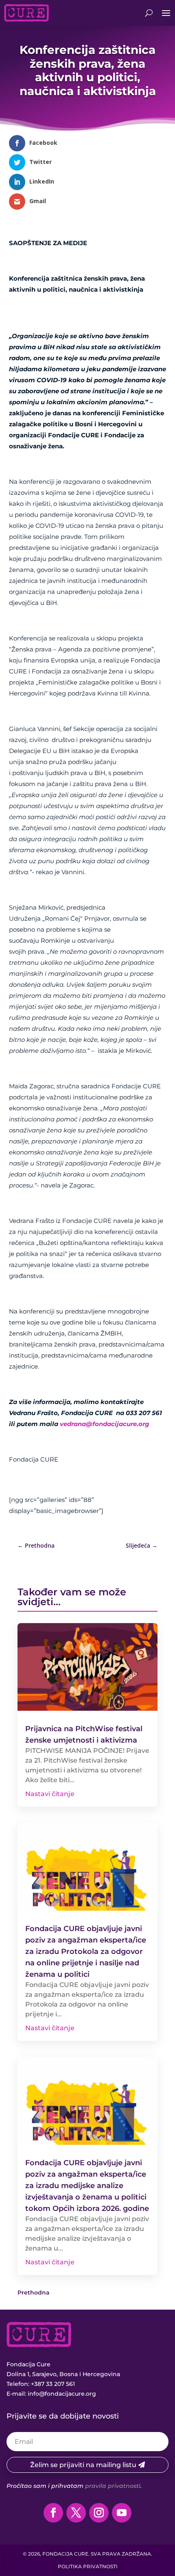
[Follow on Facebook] (53, 2513)
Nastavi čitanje (50, 1794)
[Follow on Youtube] (122, 2513)
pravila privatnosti (113, 2486)
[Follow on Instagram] (99, 2513)
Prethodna (34, 2292)
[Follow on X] (76, 2513)
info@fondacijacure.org (62, 2394)
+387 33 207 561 (53, 2384)
